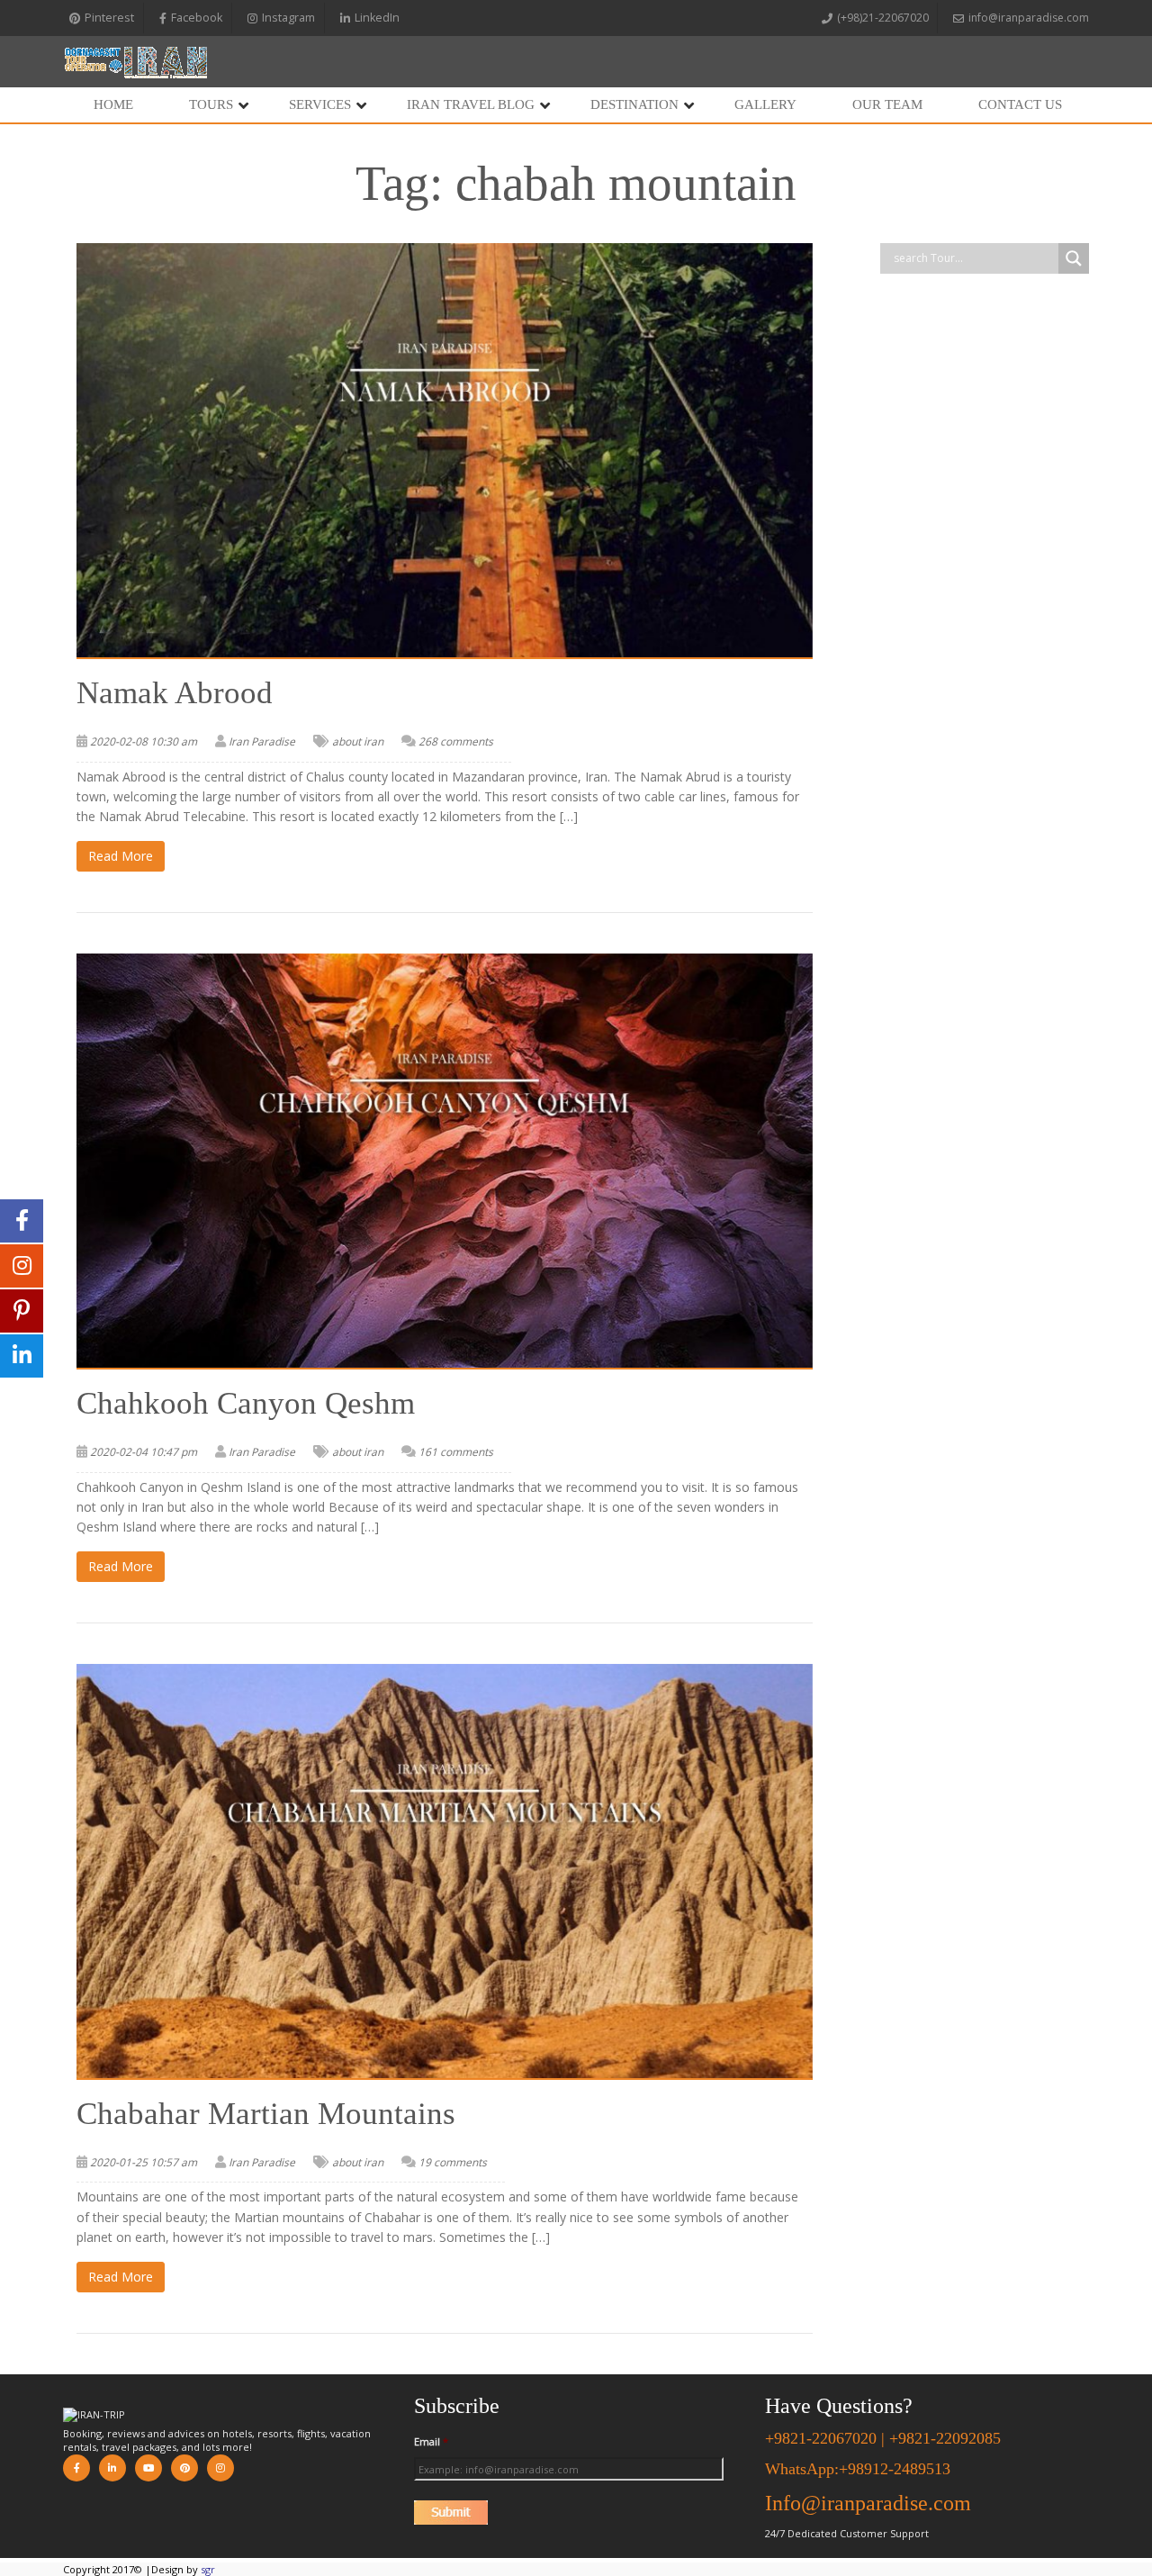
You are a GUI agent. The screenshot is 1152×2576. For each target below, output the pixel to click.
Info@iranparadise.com (868, 2503)
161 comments (456, 1452)
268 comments (456, 741)
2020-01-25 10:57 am (144, 2162)
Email (431, 2442)
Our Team (887, 104)
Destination (634, 104)
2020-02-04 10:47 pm (144, 1452)
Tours (211, 104)
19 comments (453, 2162)
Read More (121, 856)
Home (113, 104)
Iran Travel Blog (471, 104)
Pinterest (109, 18)
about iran (358, 741)
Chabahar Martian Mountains (266, 2114)
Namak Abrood (175, 693)
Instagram (288, 18)
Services (320, 104)
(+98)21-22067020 (883, 18)
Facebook (197, 18)
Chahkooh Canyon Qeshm (246, 1403)
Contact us (1020, 104)
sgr (208, 2569)
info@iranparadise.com (1029, 18)
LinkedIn (377, 18)
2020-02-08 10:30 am (144, 741)
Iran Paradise (262, 741)
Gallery (765, 104)
